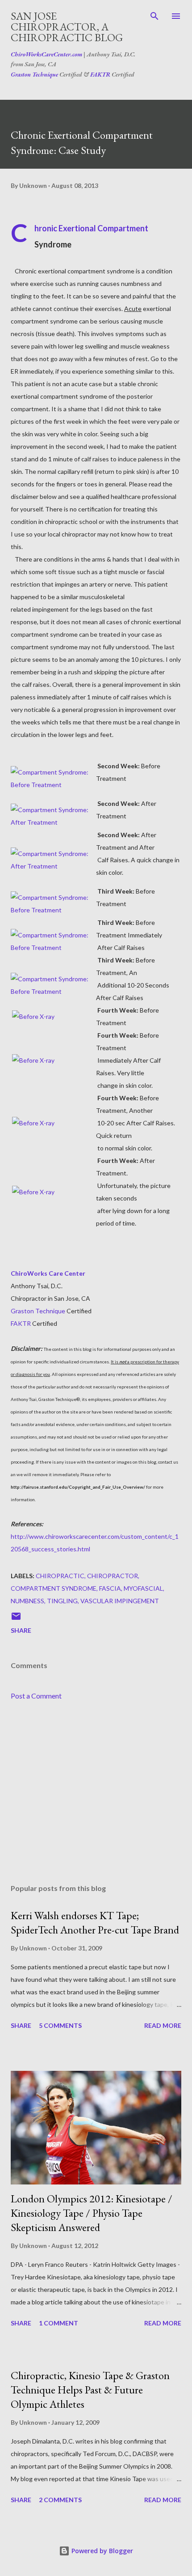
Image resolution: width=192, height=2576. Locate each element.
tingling (62, 1601)
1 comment (58, 2323)
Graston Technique (34, 74)
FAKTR (100, 74)
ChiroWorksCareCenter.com (46, 54)
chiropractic (60, 1576)
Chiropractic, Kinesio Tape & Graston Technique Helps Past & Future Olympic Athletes (90, 2390)
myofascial (143, 1588)
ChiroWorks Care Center (48, 1273)
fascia (110, 1588)
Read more (163, 2025)
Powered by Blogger (101, 2551)
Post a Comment (36, 1696)
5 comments (60, 2025)
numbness (27, 1601)
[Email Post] (16, 1619)
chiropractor (113, 1576)
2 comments (60, 2500)
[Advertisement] (96, 1793)
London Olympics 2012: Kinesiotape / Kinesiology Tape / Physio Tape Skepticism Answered (92, 2213)
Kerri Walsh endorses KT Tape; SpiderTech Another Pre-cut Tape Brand (95, 1922)
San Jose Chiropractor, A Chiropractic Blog (67, 27)
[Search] (154, 16)
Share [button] (21, 1630)
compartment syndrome (54, 1588)
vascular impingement (120, 1601)
